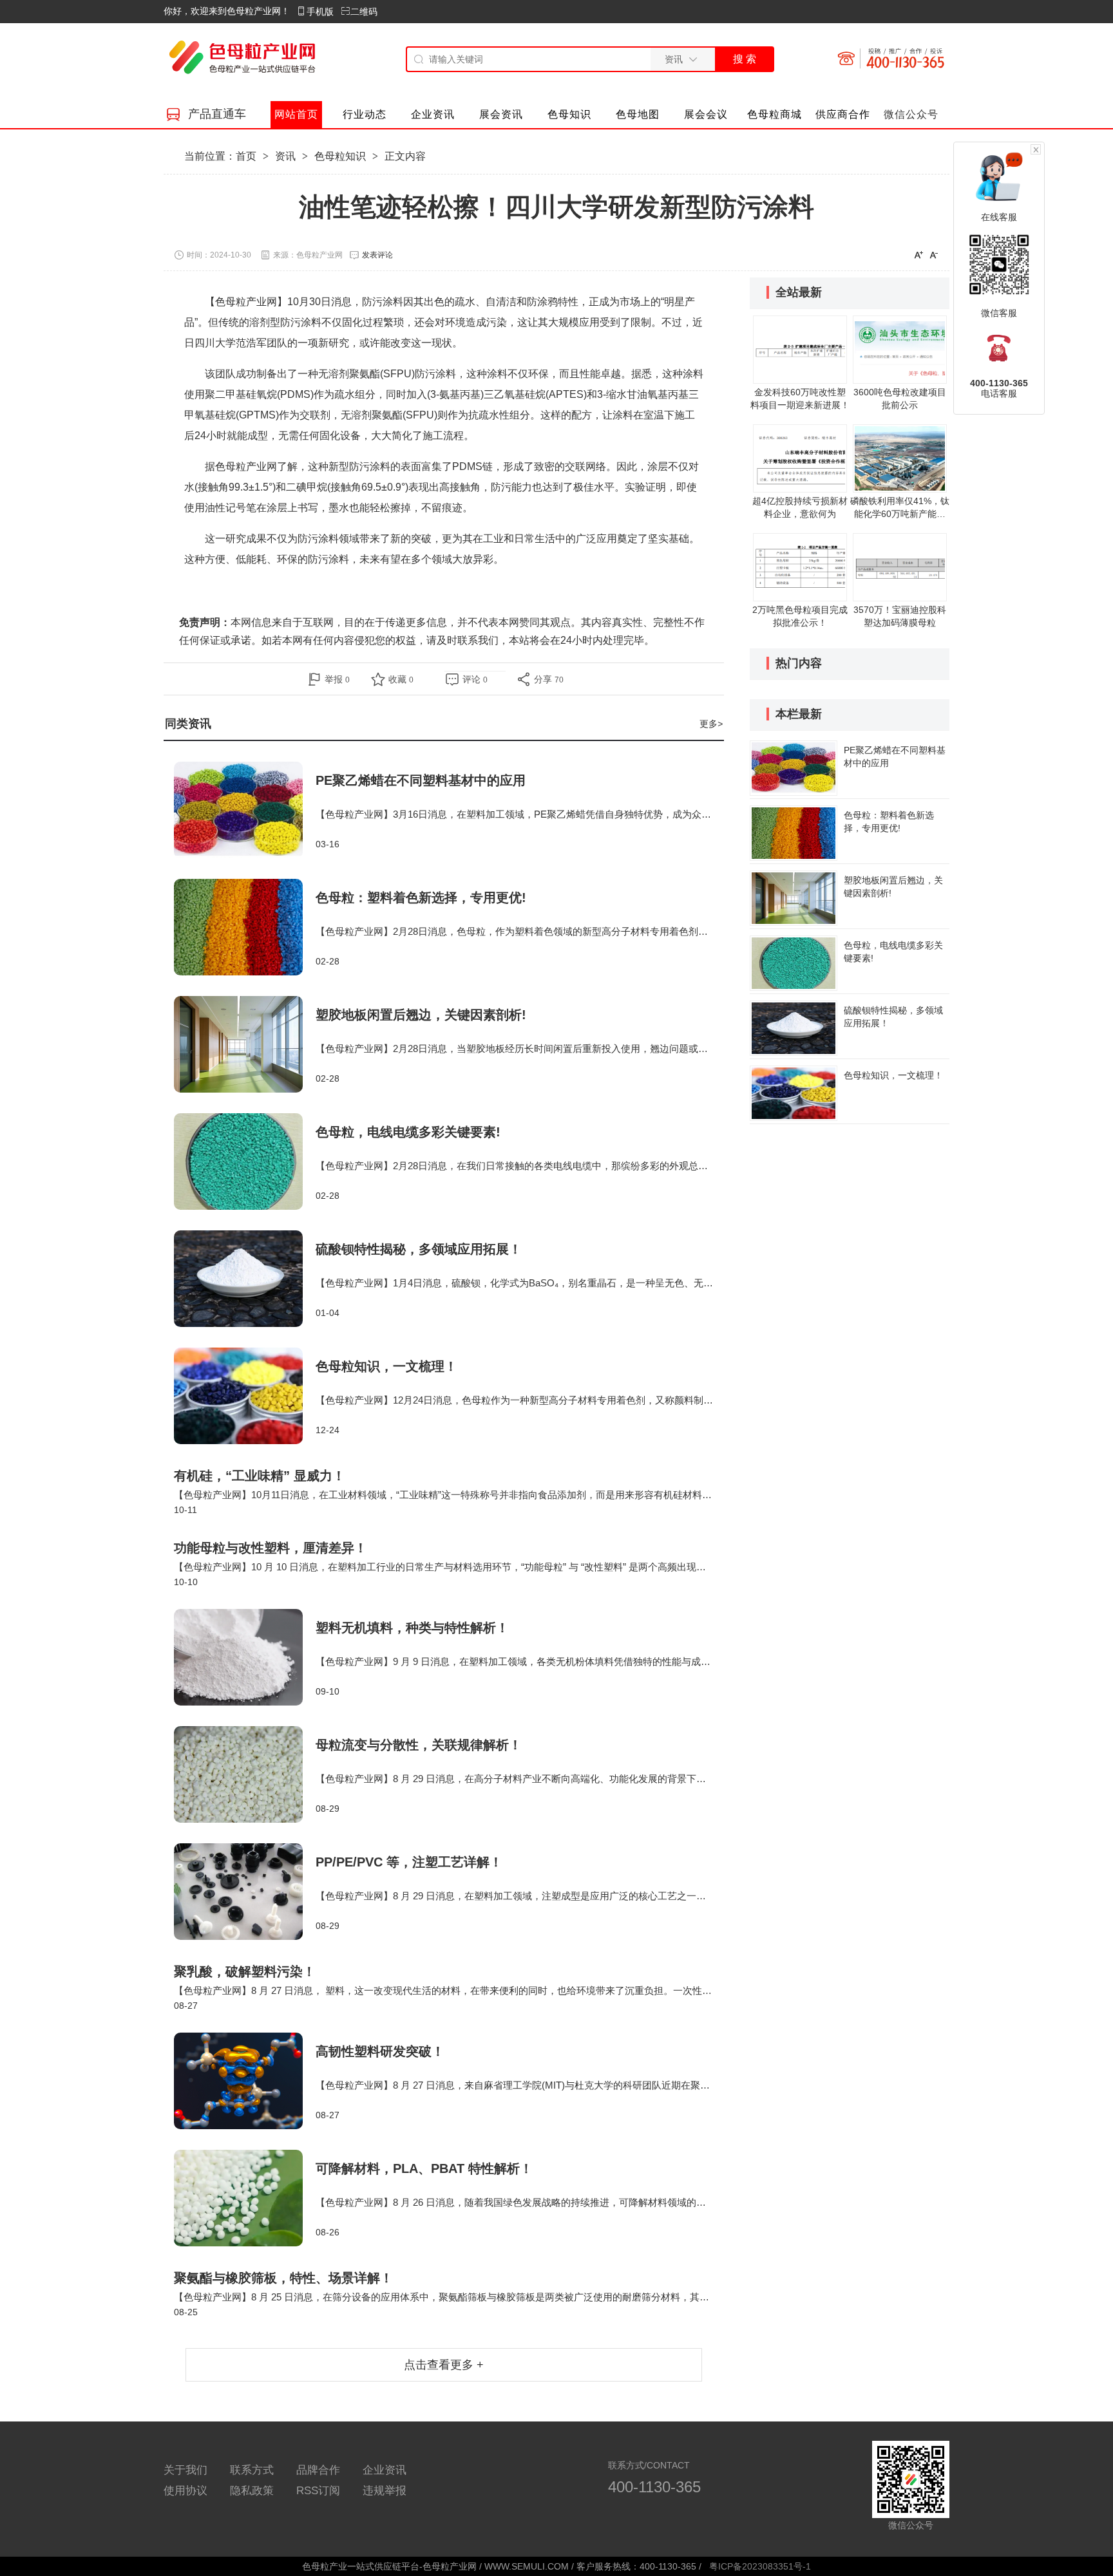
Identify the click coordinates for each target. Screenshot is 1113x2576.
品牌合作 (318, 2470)
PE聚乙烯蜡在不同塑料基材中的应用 (421, 780)
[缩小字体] (934, 254)
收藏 (401, 679)
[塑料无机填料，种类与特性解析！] (245, 1657)
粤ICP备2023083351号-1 (760, 2566)
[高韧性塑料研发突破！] (245, 2081)
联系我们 (478, 640)
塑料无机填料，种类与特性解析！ (412, 1628)
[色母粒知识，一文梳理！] (245, 1396)
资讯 (285, 156)
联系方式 (252, 2470)
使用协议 (185, 2491)
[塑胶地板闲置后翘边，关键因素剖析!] (245, 1044)
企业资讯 (385, 2470)
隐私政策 (252, 2491)
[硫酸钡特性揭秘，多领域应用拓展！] (245, 1279)
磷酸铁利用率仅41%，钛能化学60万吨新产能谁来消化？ (900, 514)
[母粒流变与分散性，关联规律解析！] (245, 1774)
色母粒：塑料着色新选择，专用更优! (421, 898)
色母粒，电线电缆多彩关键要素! (408, 1132)
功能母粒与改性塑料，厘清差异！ (271, 1548)
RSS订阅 (318, 2491)
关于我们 (185, 2470)
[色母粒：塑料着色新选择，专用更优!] (245, 927)
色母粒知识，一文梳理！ (386, 1366)
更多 (711, 724)
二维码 (364, 12)
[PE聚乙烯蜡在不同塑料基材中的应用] (245, 810)
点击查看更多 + (444, 2365)
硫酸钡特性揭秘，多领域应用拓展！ (419, 1249)
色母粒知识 (340, 156)
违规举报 (385, 2491)
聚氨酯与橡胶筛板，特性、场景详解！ (283, 2278)
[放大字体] (918, 254)
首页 (246, 156)
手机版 (320, 12)
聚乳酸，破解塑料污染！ (245, 1971)
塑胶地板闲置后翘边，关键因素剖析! (421, 1015)
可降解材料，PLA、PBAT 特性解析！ (424, 2168)
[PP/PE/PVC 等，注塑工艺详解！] (245, 1892)
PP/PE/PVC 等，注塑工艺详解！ (409, 1862)
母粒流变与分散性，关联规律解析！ (419, 1745)
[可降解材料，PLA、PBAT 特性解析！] (245, 2198)
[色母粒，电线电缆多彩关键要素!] (245, 1161)
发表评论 (377, 255)
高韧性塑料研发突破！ (380, 2051)
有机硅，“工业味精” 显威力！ (260, 1476)
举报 (337, 679)
